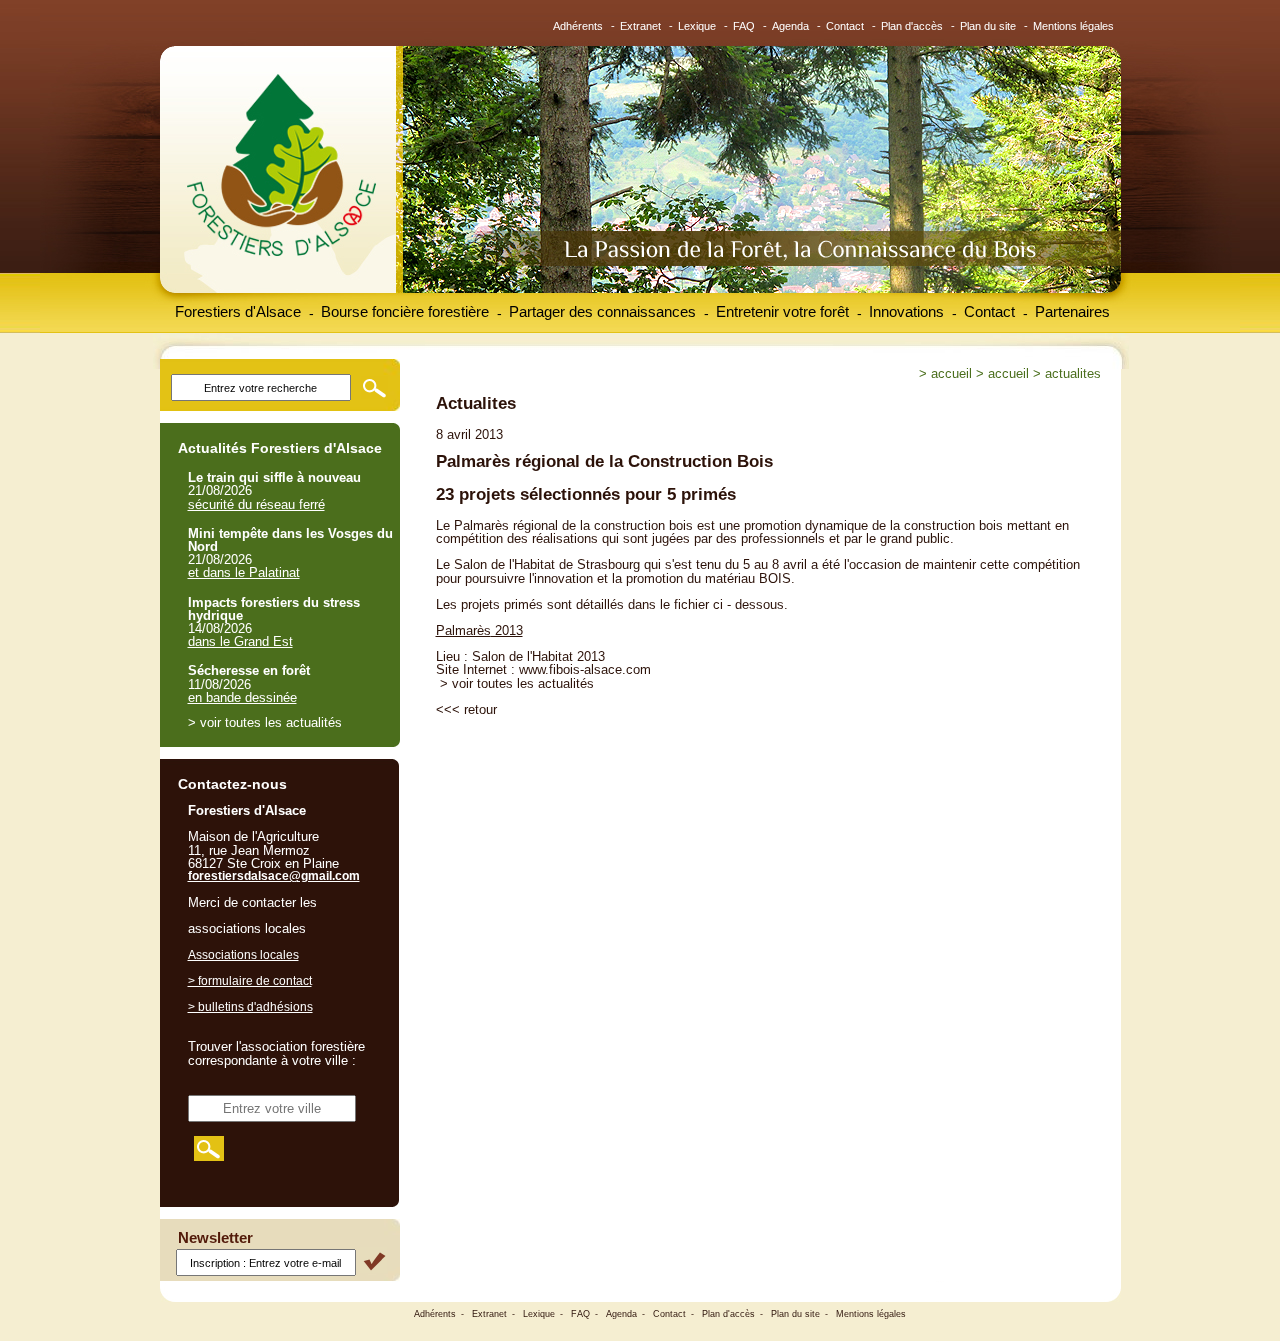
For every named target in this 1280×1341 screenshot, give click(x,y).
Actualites (1073, 373)
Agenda (790, 26)
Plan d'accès (912, 26)
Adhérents (578, 26)
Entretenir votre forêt (782, 311)
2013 (507, 630)
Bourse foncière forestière (405, 311)
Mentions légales (1073, 26)
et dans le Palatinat (244, 572)
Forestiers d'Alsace (238, 311)
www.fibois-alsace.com (585, 669)
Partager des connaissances (602, 311)
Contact (845, 26)
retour (480, 709)
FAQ (744, 26)
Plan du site (988, 26)
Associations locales (243, 955)
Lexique (697, 26)
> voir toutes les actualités (517, 683)
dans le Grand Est (240, 641)
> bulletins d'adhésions (250, 1007)
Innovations (906, 311)
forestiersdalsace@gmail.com (274, 876)
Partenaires (1072, 311)
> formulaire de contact (250, 981)
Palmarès (463, 630)
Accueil (951, 373)
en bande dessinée (242, 697)
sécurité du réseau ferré (256, 504)
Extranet (640, 26)
